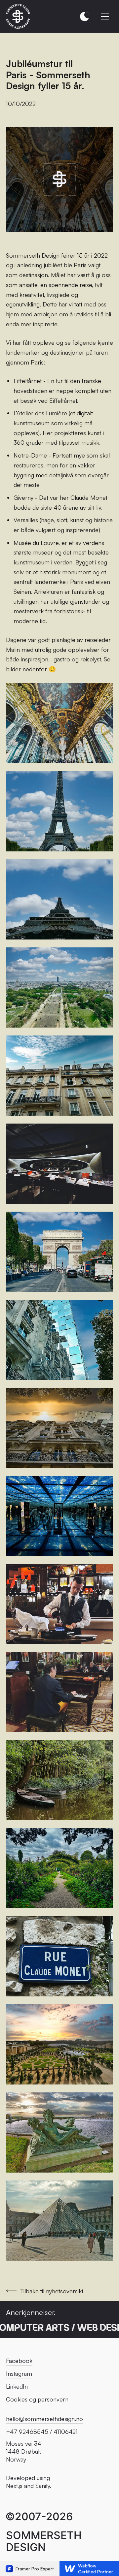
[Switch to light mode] (85, 16)
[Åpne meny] (105, 16)
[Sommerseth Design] (18, 16)
